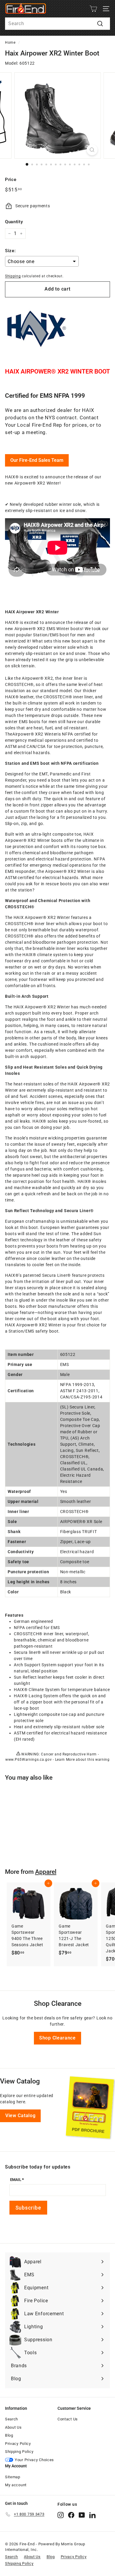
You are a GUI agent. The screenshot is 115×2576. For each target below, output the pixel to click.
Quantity (14, 222)
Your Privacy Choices (34, 2460)
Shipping (13, 276)
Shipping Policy (19, 2452)
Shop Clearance (57, 2038)
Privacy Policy (18, 2444)
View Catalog (20, 2116)
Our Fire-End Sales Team (37, 460)
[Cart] (93, 9)
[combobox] (57, 24)
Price (11, 180)
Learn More (65, 1760)
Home (10, 43)
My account (16, 2485)
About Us (13, 2427)
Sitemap (13, 2477)
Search (11, 2419)
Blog (9, 2435)
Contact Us (68, 2419)
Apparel (46, 1872)
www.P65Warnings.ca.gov (28, 1760)
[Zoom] (92, 150)
